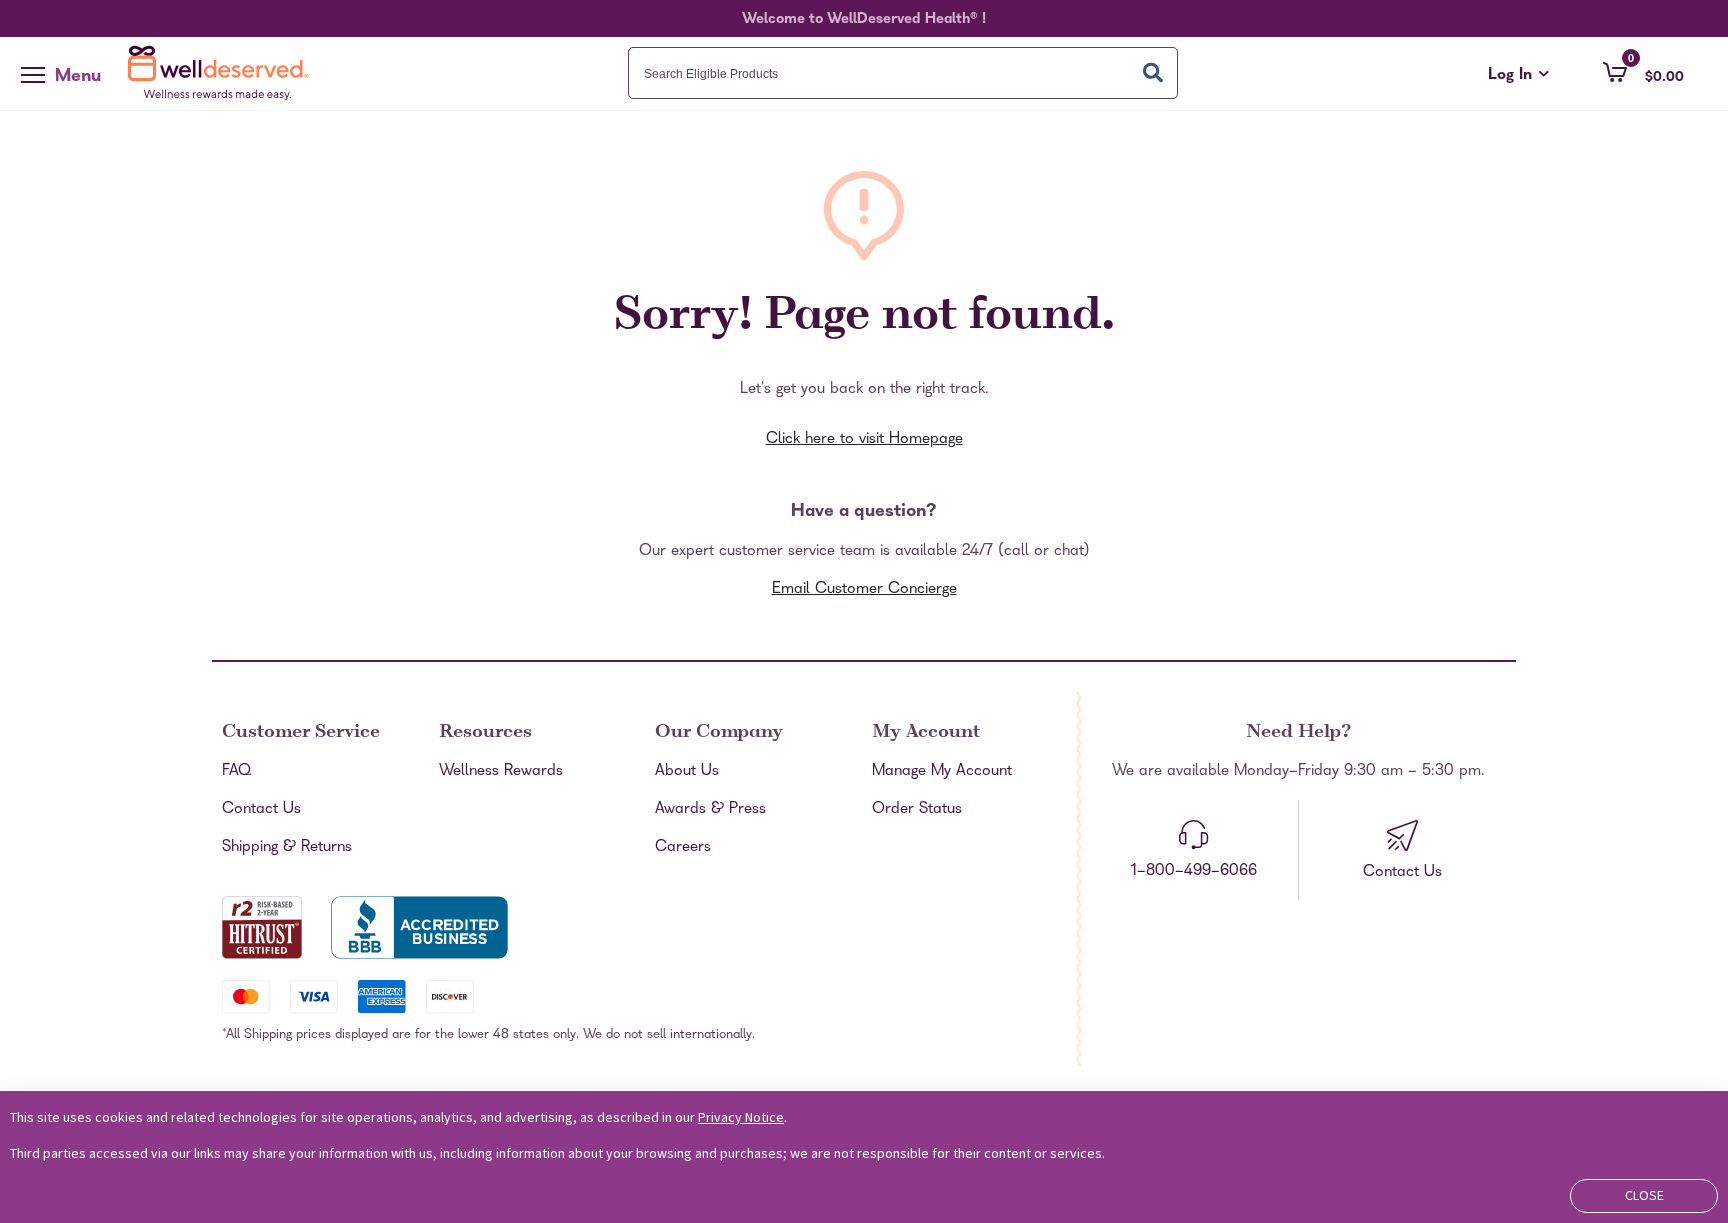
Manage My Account (942, 772)
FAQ (236, 772)
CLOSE (1644, 1195)
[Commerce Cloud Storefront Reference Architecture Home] (223, 73)
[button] (1643, 72)
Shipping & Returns (287, 848)
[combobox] (903, 73)
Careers (683, 848)
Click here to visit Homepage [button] (864, 440)
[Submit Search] (1153, 72)
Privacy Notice (741, 1117)
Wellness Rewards (501, 772)
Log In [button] (1518, 76)
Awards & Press (710, 810)
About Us (687, 772)
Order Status (917, 810)
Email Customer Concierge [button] (864, 590)
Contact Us (261, 810)
